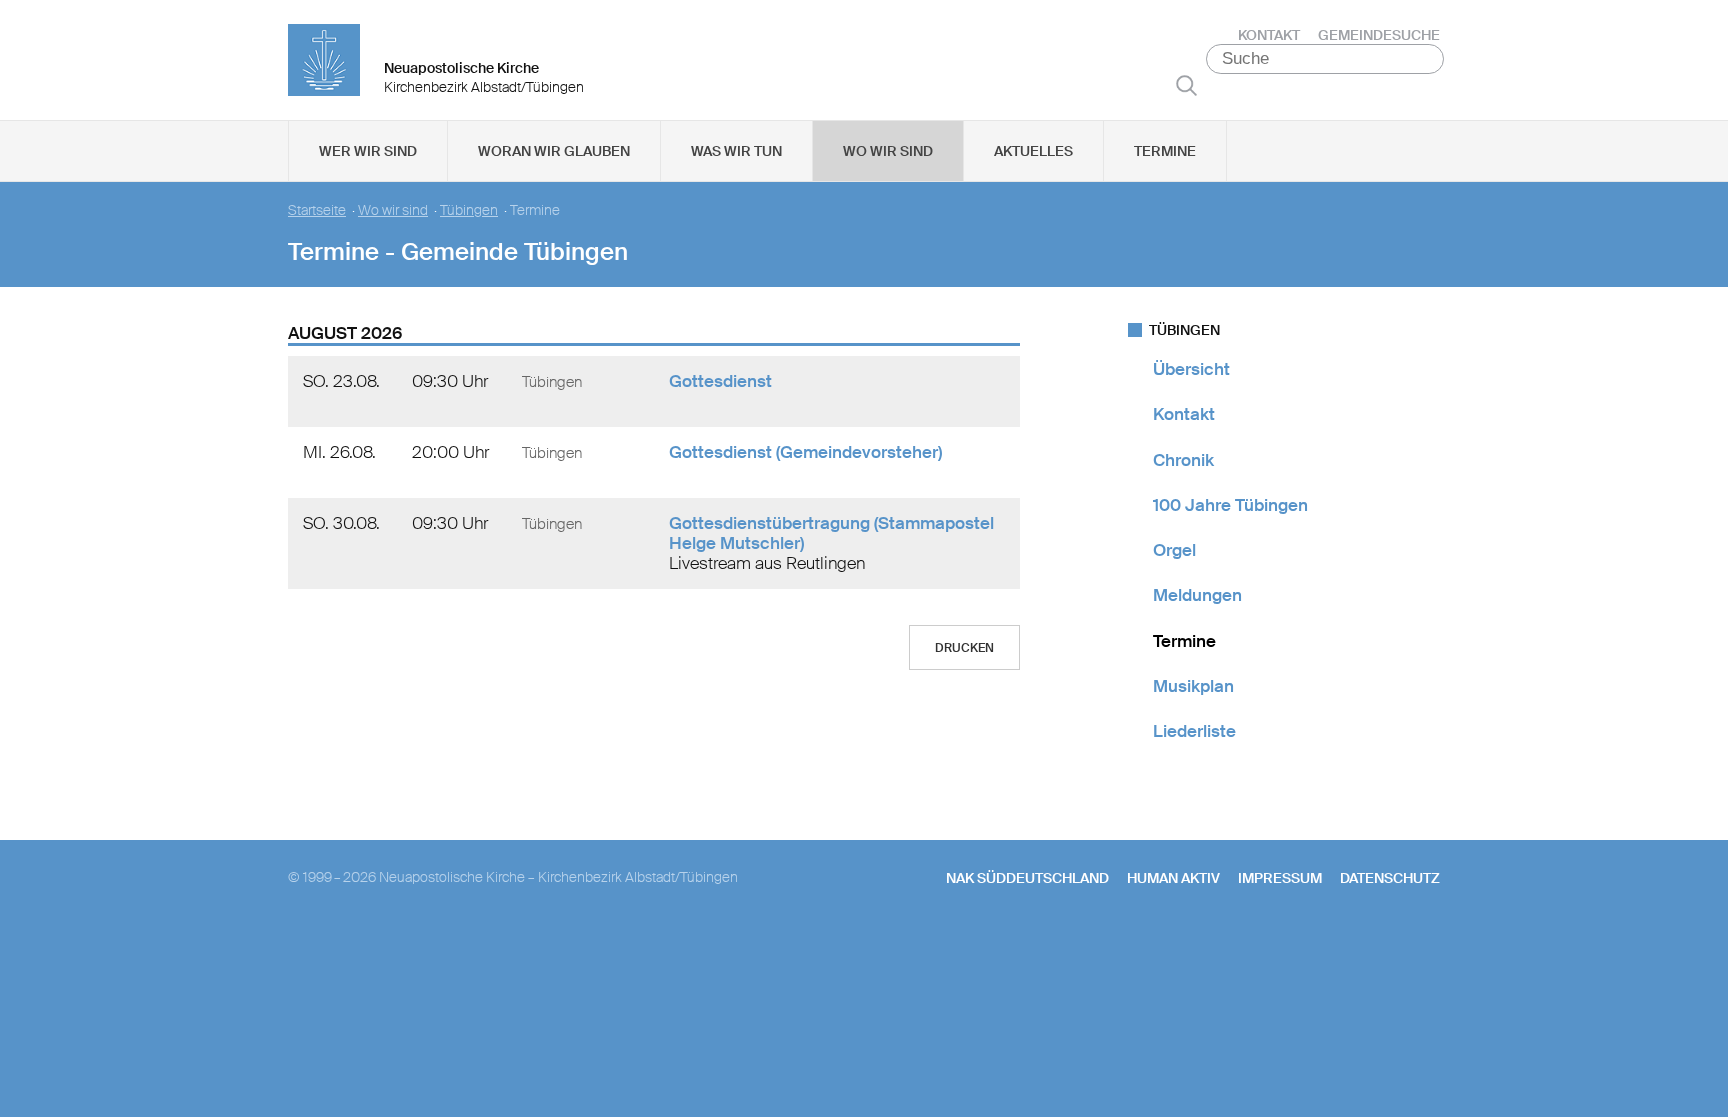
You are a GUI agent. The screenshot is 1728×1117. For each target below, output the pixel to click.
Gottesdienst (720, 381)
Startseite (317, 210)
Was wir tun (736, 151)
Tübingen (469, 210)
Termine (1165, 151)
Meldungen (1197, 595)
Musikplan (1193, 686)
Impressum (1280, 878)
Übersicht (1191, 369)
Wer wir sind (368, 151)
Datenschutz (1390, 878)
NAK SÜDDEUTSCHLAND (1027, 878)
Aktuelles (1033, 151)
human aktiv (1173, 878)
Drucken (964, 648)
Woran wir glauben (554, 151)
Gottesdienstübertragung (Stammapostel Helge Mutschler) (831, 533)
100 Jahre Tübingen (1230, 505)
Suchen (1186, 85)
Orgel (1174, 550)
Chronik (1183, 460)
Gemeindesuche (1379, 35)
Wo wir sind (888, 151)
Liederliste (1194, 731)
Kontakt (1269, 35)
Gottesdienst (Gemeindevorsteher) (805, 452)
